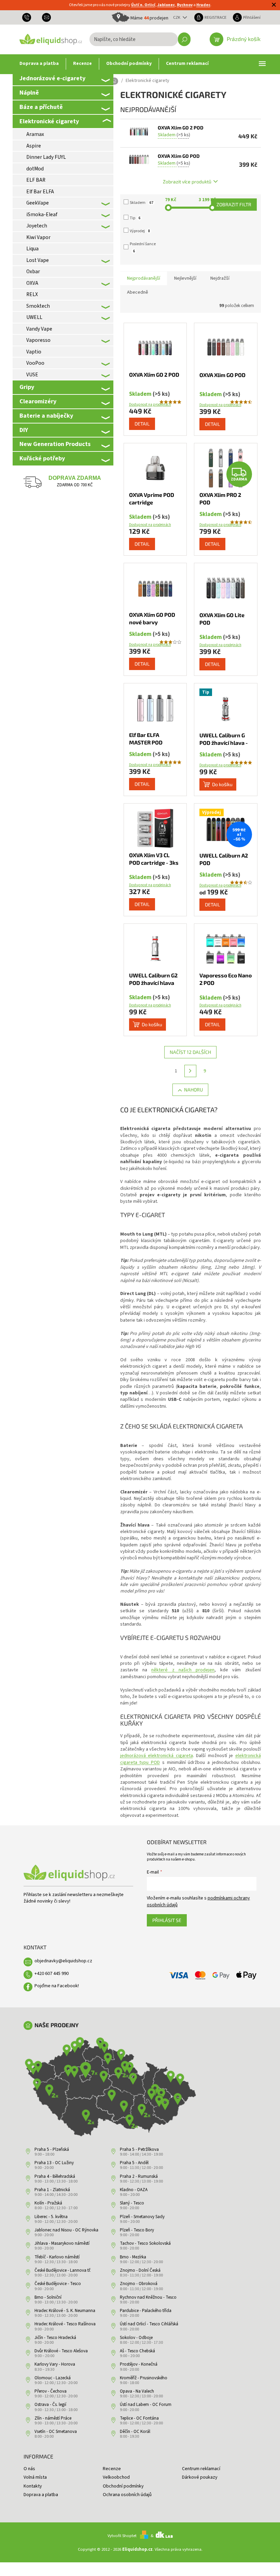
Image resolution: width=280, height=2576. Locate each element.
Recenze (112, 2469)
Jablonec (166, 5)
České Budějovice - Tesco (58, 2284)
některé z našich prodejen (183, 1670)
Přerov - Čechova (51, 2391)
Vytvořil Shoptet (122, 2536)
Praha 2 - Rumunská (139, 2176)
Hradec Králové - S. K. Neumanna (65, 2311)
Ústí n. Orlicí (143, 5)
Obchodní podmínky (123, 2486)
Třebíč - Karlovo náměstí (57, 2257)
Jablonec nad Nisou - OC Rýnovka (66, 2230)
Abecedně (138, 292)
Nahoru (193, 1090)
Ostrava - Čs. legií (50, 2405)
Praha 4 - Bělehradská (55, 2176)
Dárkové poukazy (200, 2477)
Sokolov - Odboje (136, 2338)
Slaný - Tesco (132, 2203)
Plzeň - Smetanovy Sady (142, 2217)
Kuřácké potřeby (42, 458)
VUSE (32, 375)
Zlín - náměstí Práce (53, 2418)
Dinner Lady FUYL (46, 157)
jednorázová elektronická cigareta (157, 1756)
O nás (29, 2469)
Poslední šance (143, 247)
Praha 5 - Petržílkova (139, 2149)
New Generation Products (55, 444)
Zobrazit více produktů (187, 182)
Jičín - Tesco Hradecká (55, 2338)
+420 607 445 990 (52, 1974)
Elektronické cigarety (49, 121)
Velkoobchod (116, 2477)
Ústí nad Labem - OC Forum (146, 2405)
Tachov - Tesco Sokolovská (145, 2243)
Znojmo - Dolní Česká (140, 2270)
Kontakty (33, 2486)
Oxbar (33, 271)
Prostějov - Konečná (139, 2364)
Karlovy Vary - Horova (55, 2364)
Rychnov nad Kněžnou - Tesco (148, 2297)
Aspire (34, 146)
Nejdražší (220, 278)
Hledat (184, 39)
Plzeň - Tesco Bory (137, 2230)
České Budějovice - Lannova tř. (63, 2270)
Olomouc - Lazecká (53, 2378)
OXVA (32, 283)
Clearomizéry (38, 401)
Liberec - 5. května (51, 2217)
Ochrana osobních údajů (127, 2495)
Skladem (142, 203)
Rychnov (185, 5)
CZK (177, 17)
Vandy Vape (39, 329)
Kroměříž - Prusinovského (144, 2378)
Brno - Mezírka (133, 2257)
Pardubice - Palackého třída (146, 2311)
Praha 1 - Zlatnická (52, 2190)
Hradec (203, 5)
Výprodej (140, 231)
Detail (142, 424)
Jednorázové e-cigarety (52, 78)
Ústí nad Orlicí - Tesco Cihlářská (149, 2324)
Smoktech (38, 306)
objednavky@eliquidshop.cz (63, 1961)
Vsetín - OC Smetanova (56, 2432)
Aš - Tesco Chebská (137, 2351)
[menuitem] (39, 64)
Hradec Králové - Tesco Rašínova (65, 2324)
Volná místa (35, 2477)
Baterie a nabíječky (46, 416)
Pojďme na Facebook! (57, 1986)
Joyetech (37, 226)
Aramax (35, 134)
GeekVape (38, 203)
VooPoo (35, 363)
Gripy (27, 387)
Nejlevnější (185, 278)
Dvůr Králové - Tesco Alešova (61, 2351)
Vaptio (34, 352)
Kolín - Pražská (48, 2203)
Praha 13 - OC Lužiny (54, 2163)
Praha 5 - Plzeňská (52, 2149)
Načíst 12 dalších (190, 1052)
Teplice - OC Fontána (139, 2418)
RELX (32, 294)
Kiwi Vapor (38, 237)
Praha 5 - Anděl (134, 2163)
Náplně (29, 93)
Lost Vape (38, 260)
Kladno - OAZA (134, 2190)
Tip (135, 218)
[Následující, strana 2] (191, 1071)
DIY (24, 430)
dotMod (35, 169)
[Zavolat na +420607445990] (29, 17)
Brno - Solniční (48, 2297)
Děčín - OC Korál (135, 2432)
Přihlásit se (167, 1920)
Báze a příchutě (41, 107)
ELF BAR (36, 180)
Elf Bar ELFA (40, 192)
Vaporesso (38, 340)
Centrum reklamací (201, 2469)
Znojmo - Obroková (139, 2284)
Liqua (32, 249)
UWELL (34, 317)
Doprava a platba (41, 2495)
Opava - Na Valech (137, 2391)
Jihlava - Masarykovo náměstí (62, 2243)
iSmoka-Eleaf (42, 214)
